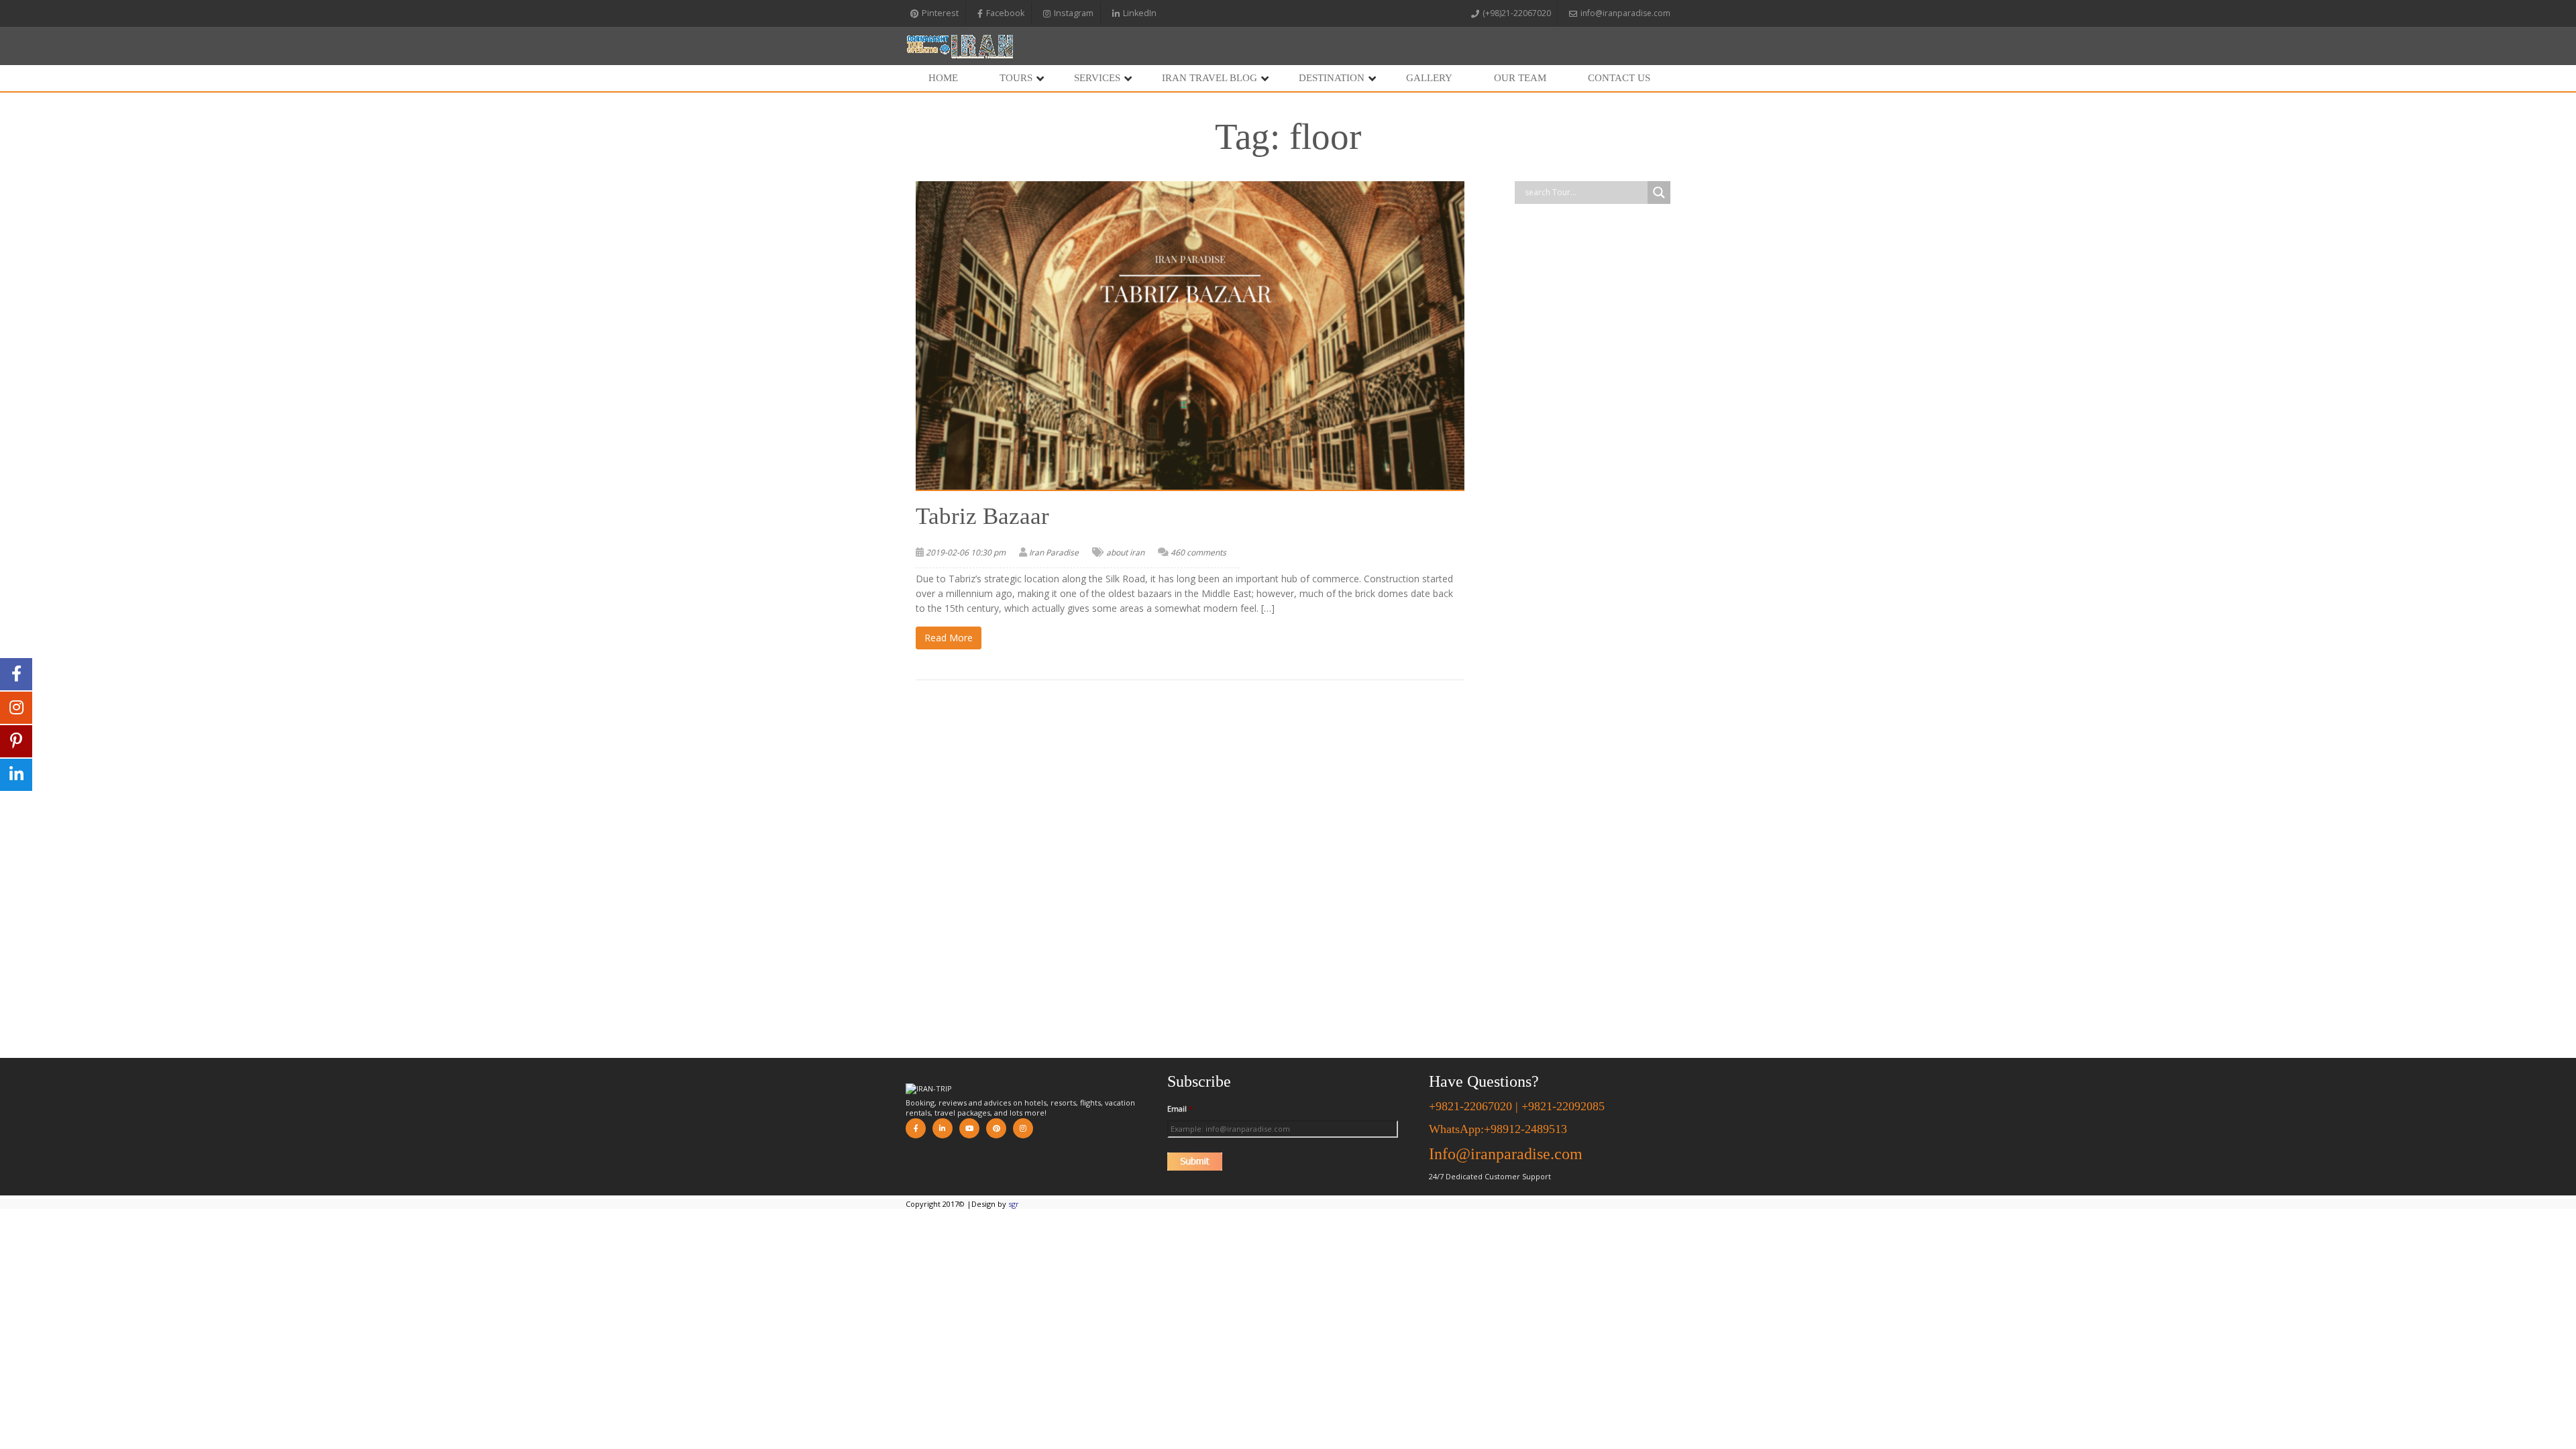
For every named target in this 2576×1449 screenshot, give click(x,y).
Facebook (1005, 13)
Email (1180, 1109)
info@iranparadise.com (1625, 13)
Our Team (1520, 78)
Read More (949, 638)
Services (1097, 78)
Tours (1016, 78)
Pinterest (940, 13)
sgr (1014, 1204)
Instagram (1074, 13)
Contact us (1619, 78)
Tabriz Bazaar (982, 516)
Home (943, 78)
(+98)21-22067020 (1517, 13)
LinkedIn (1140, 13)
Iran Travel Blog (1210, 78)
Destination (1332, 78)
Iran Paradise (1054, 552)
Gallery (1429, 78)
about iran (1125, 552)
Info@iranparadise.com (1506, 1154)
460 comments (1198, 552)
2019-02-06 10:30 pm (966, 552)
